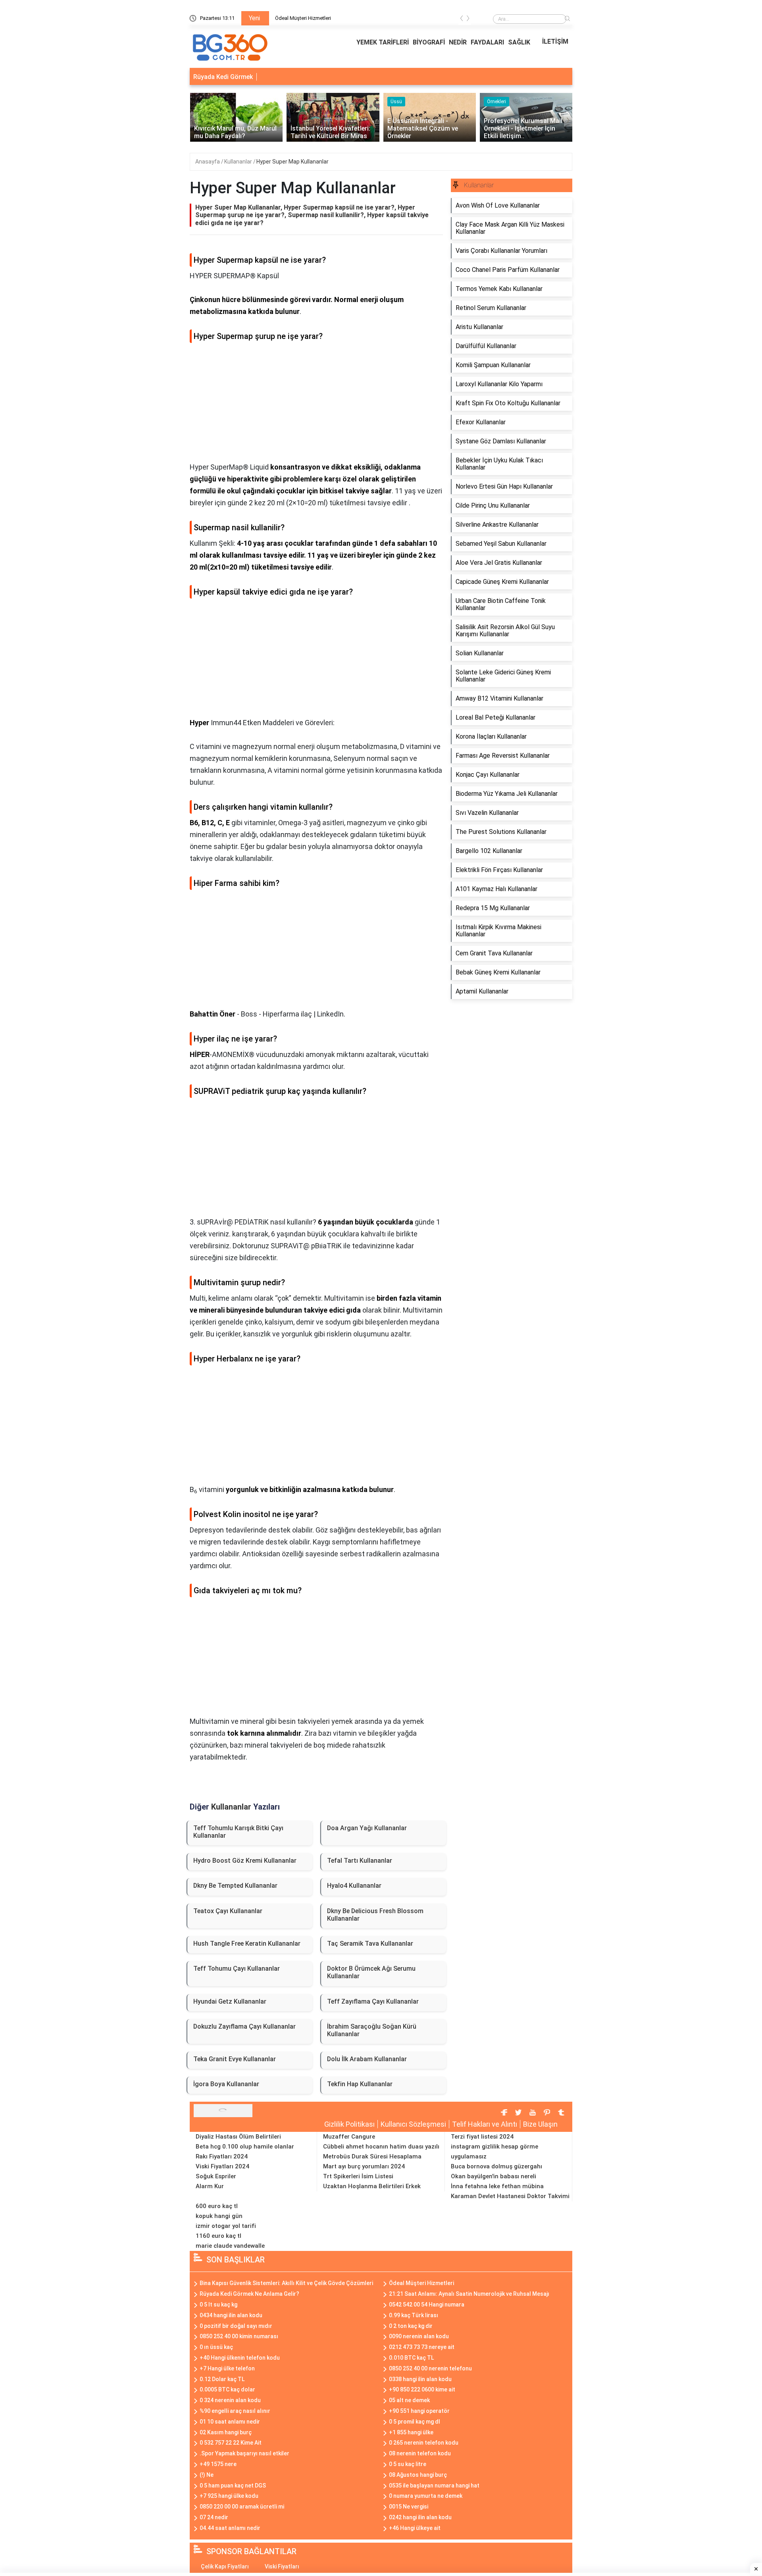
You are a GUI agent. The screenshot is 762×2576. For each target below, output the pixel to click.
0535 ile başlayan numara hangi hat (434, 2486)
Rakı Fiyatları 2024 (222, 2156)
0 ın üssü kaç (216, 2347)
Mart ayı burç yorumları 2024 (364, 2166)
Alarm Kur (210, 2186)
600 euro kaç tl (217, 2206)
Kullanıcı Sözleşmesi (413, 2124)
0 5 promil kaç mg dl (415, 2422)
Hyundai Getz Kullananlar (230, 2001)
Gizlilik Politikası (349, 2124)
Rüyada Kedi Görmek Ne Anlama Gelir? (249, 2294)
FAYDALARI (487, 42)
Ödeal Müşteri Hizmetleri (303, 18)
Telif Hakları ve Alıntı (485, 2124)
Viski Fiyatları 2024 (222, 2166)
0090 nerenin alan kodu (419, 2336)
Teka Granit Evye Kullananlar (235, 2059)
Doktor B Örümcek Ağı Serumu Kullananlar (371, 1972)
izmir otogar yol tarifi (226, 2226)
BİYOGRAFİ (429, 42)
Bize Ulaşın (540, 2124)
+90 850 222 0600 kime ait (422, 2389)
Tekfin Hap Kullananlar (360, 2084)
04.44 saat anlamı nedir (230, 2528)
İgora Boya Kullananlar (226, 2084)
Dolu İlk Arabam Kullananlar (367, 2059)
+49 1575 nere (218, 2464)
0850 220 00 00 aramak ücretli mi (242, 2507)
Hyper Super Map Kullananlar (292, 162)
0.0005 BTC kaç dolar (227, 2389)
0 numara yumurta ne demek (426, 2496)
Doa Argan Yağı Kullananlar (367, 1828)
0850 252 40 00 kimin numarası (239, 2336)
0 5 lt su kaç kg (218, 2305)
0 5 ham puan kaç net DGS (233, 2486)
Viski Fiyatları (282, 2566)
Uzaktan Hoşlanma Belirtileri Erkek (372, 2186)
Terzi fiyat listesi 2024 (482, 2137)
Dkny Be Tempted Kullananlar (235, 1886)
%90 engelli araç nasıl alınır (235, 2411)
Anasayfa (208, 162)
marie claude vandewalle (230, 2246)
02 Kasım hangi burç (226, 2432)
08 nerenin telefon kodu (420, 2453)
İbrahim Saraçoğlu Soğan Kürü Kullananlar (372, 2030)
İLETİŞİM (555, 41)
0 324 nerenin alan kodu (230, 2400)
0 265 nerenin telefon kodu (424, 2443)
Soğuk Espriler (216, 2176)
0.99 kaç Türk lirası (414, 2315)
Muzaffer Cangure (349, 2137)
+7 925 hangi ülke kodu (229, 2496)
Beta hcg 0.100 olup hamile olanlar (245, 2147)
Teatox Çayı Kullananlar (228, 1911)
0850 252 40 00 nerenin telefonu (430, 2368)
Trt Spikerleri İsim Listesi (358, 2176)
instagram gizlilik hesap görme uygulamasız (495, 2151)
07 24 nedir (214, 2517)
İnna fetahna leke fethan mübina (497, 2186)
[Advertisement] (316, 406)
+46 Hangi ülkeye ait (415, 2528)
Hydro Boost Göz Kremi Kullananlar (245, 1861)
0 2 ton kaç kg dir (411, 2326)
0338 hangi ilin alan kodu (420, 2379)
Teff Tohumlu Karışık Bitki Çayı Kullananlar (238, 1832)
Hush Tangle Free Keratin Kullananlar (247, 1944)
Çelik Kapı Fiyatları (225, 2566)
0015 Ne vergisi (409, 2507)
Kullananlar (239, 162)
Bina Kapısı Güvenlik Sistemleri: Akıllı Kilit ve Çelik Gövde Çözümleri (286, 2283)
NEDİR (458, 42)
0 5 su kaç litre (408, 2464)
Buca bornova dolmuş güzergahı (496, 2166)
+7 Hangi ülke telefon (227, 2368)
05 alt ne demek (409, 2400)
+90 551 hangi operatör (419, 2411)
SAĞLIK (519, 42)
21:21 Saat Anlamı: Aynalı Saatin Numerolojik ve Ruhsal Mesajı (469, 2294)
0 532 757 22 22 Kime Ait (231, 2443)
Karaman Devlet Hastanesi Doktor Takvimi (510, 2196)
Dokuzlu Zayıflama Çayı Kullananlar (244, 2026)
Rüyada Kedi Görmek (223, 77)
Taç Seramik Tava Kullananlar (370, 1944)
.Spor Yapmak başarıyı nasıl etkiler (244, 2453)
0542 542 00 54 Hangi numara (427, 2305)
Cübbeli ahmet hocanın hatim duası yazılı (381, 2147)
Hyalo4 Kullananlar (354, 1886)
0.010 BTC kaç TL (411, 2358)
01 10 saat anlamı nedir (230, 2422)
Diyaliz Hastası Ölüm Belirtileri (238, 2137)
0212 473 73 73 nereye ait (422, 2347)
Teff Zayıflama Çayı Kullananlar (373, 2001)
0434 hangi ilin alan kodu (231, 2315)
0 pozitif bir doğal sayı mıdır (236, 2326)
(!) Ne (207, 2475)
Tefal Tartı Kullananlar (360, 1861)
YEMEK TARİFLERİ (383, 42)
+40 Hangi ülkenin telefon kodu (240, 2358)
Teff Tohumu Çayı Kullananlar (237, 1969)
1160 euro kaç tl (218, 2236)
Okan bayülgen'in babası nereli (494, 2176)
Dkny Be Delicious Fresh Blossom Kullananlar (375, 1915)
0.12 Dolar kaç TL (222, 2379)
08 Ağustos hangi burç (418, 2475)
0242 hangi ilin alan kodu (420, 2517)
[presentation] (462, 20)
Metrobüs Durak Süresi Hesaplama (372, 2156)
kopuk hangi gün (219, 2216)
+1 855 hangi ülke (411, 2432)
